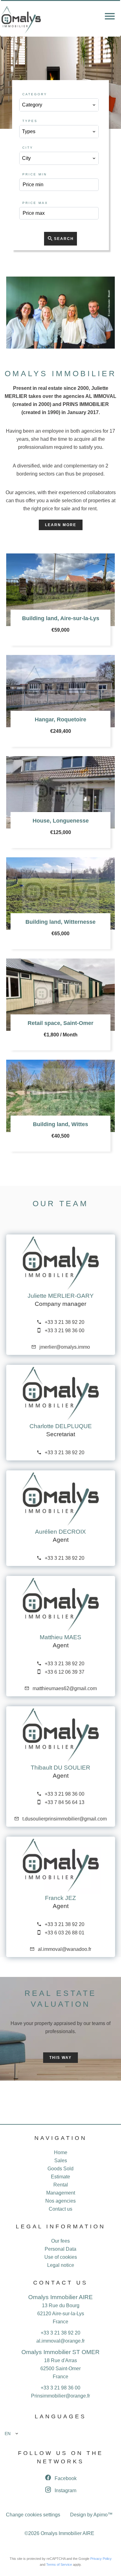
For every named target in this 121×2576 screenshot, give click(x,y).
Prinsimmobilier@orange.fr (60, 2396)
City (28, 148)
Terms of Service (59, 2565)
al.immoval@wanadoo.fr (65, 1949)
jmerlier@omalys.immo (65, 1347)
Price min (35, 174)
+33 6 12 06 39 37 (65, 1672)
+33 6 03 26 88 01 (65, 1933)
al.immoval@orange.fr (60, 2341)
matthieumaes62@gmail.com (65, 1688)
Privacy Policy (101, 2559)
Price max (35, 203)
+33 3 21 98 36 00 (65, 1331)
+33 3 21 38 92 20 (65, 1322)
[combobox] (59, 105)
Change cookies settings (33, 2515)
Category (35, 94)
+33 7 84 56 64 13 (65, 1802)
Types (30, 121)
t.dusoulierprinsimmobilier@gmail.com (65, 1819)
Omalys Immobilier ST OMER (60, 2352)
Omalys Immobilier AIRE (60, 2297)
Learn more (61, 525)
